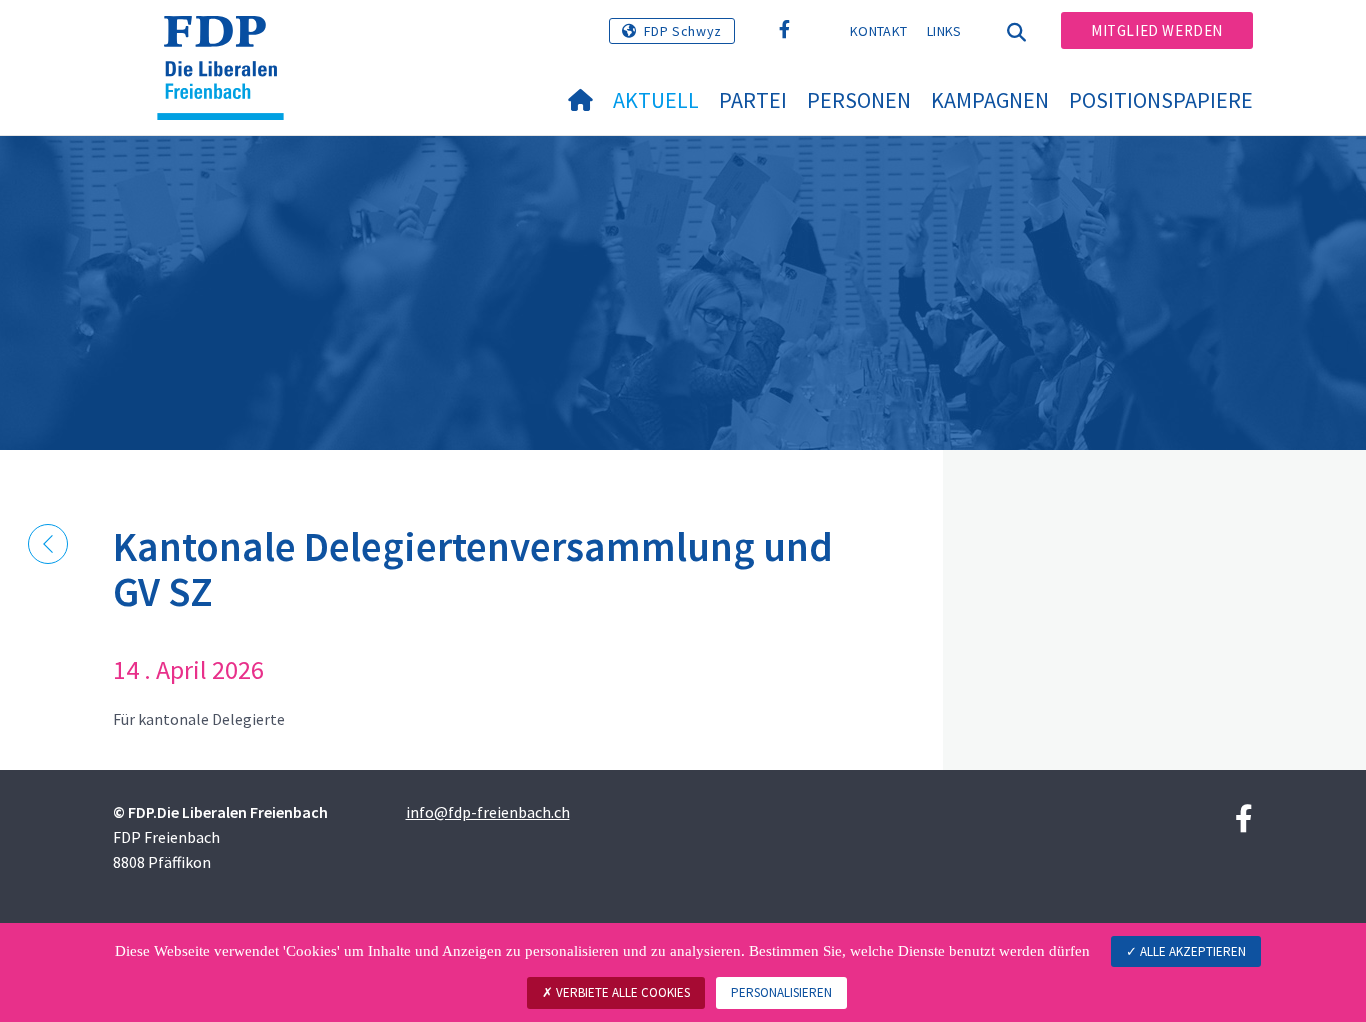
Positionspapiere (1161, 100)
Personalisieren (781, 992)
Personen (859, 100)
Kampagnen (990, 100)
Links (944, 31)
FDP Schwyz (683, 31)
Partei (753, 100)
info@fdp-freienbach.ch (488, 812)
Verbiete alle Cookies (621, 992)
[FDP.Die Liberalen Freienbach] (228, 41)
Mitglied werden (1157, 30)
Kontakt (878, 31)
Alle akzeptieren (1191, 951)
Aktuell (656, 100)
